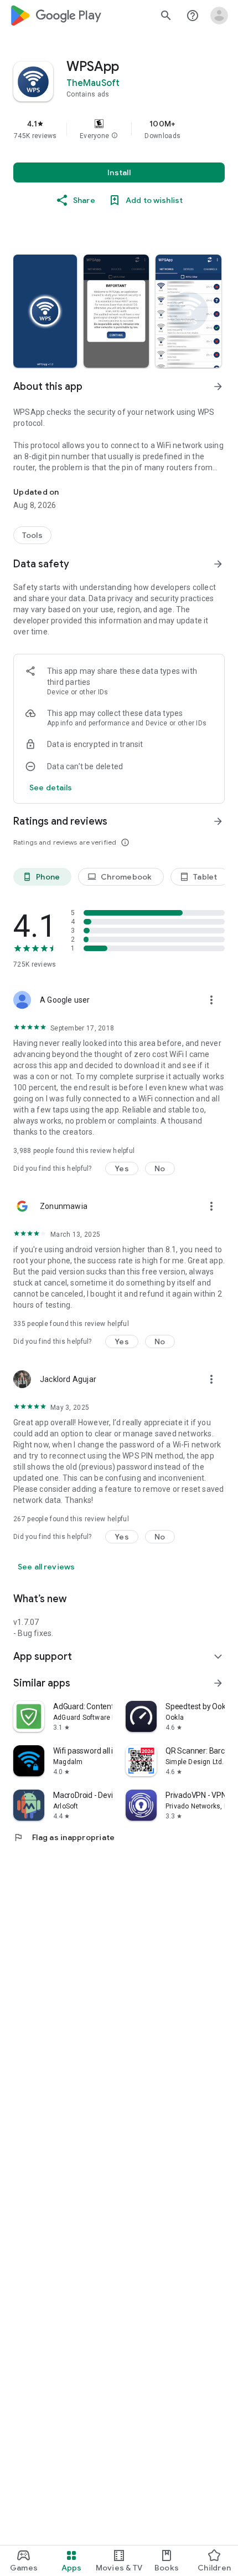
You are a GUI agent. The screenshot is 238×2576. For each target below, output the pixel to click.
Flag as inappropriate (64, 1837)
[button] (115, 136)
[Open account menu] (219, 16)
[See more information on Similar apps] (218, 1683)
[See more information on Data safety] (218, 564)
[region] (119, 129)
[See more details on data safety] (51, 787)
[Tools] (32, 535)
